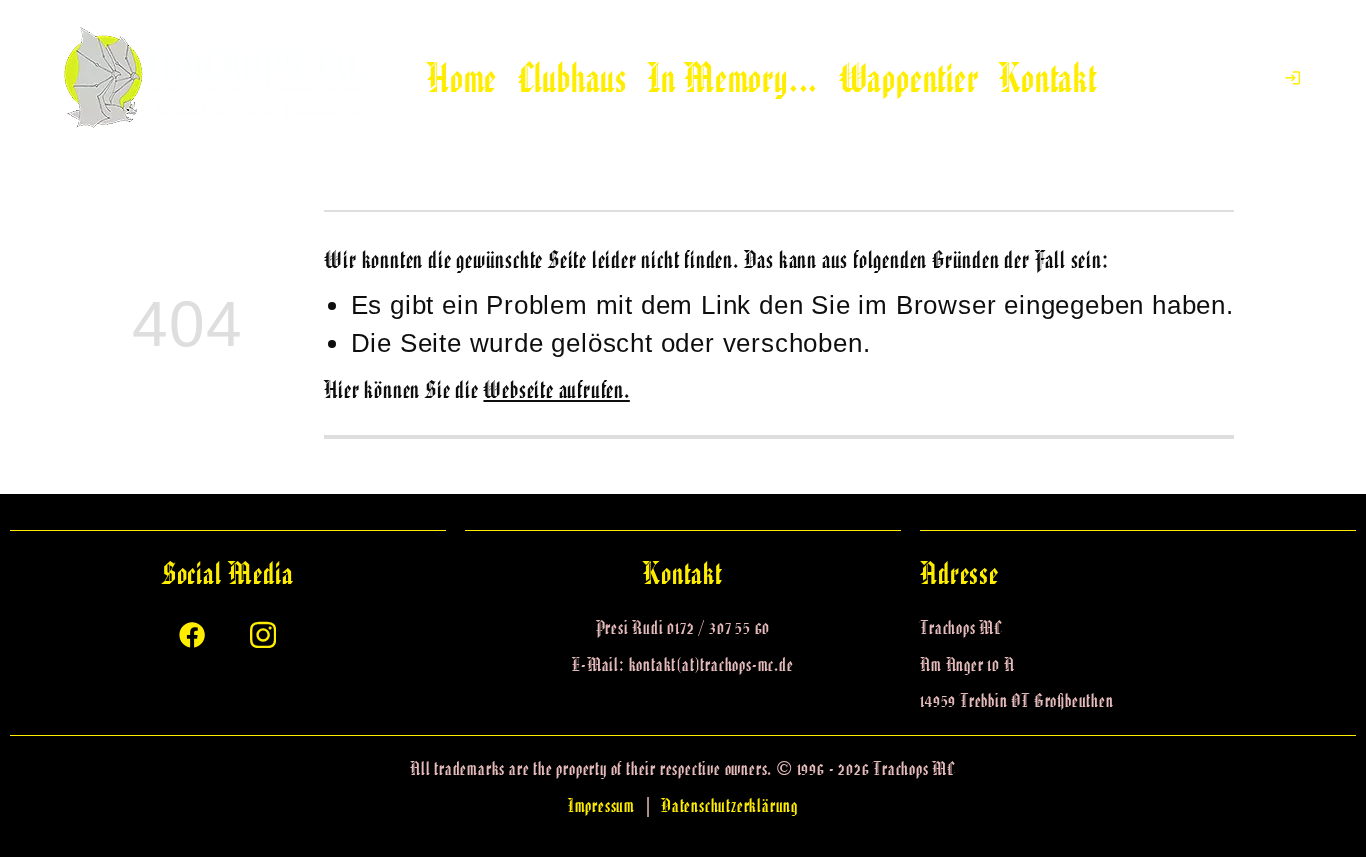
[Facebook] (192, 633)
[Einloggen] (1293, 78)
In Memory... (733, 78)
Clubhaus (572, 78)
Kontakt (1048, 78)
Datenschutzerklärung (729, 805)
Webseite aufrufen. (556, 389)
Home (462, 78)
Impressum (601, 805)
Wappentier (909, 78)
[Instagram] (263, 633)
